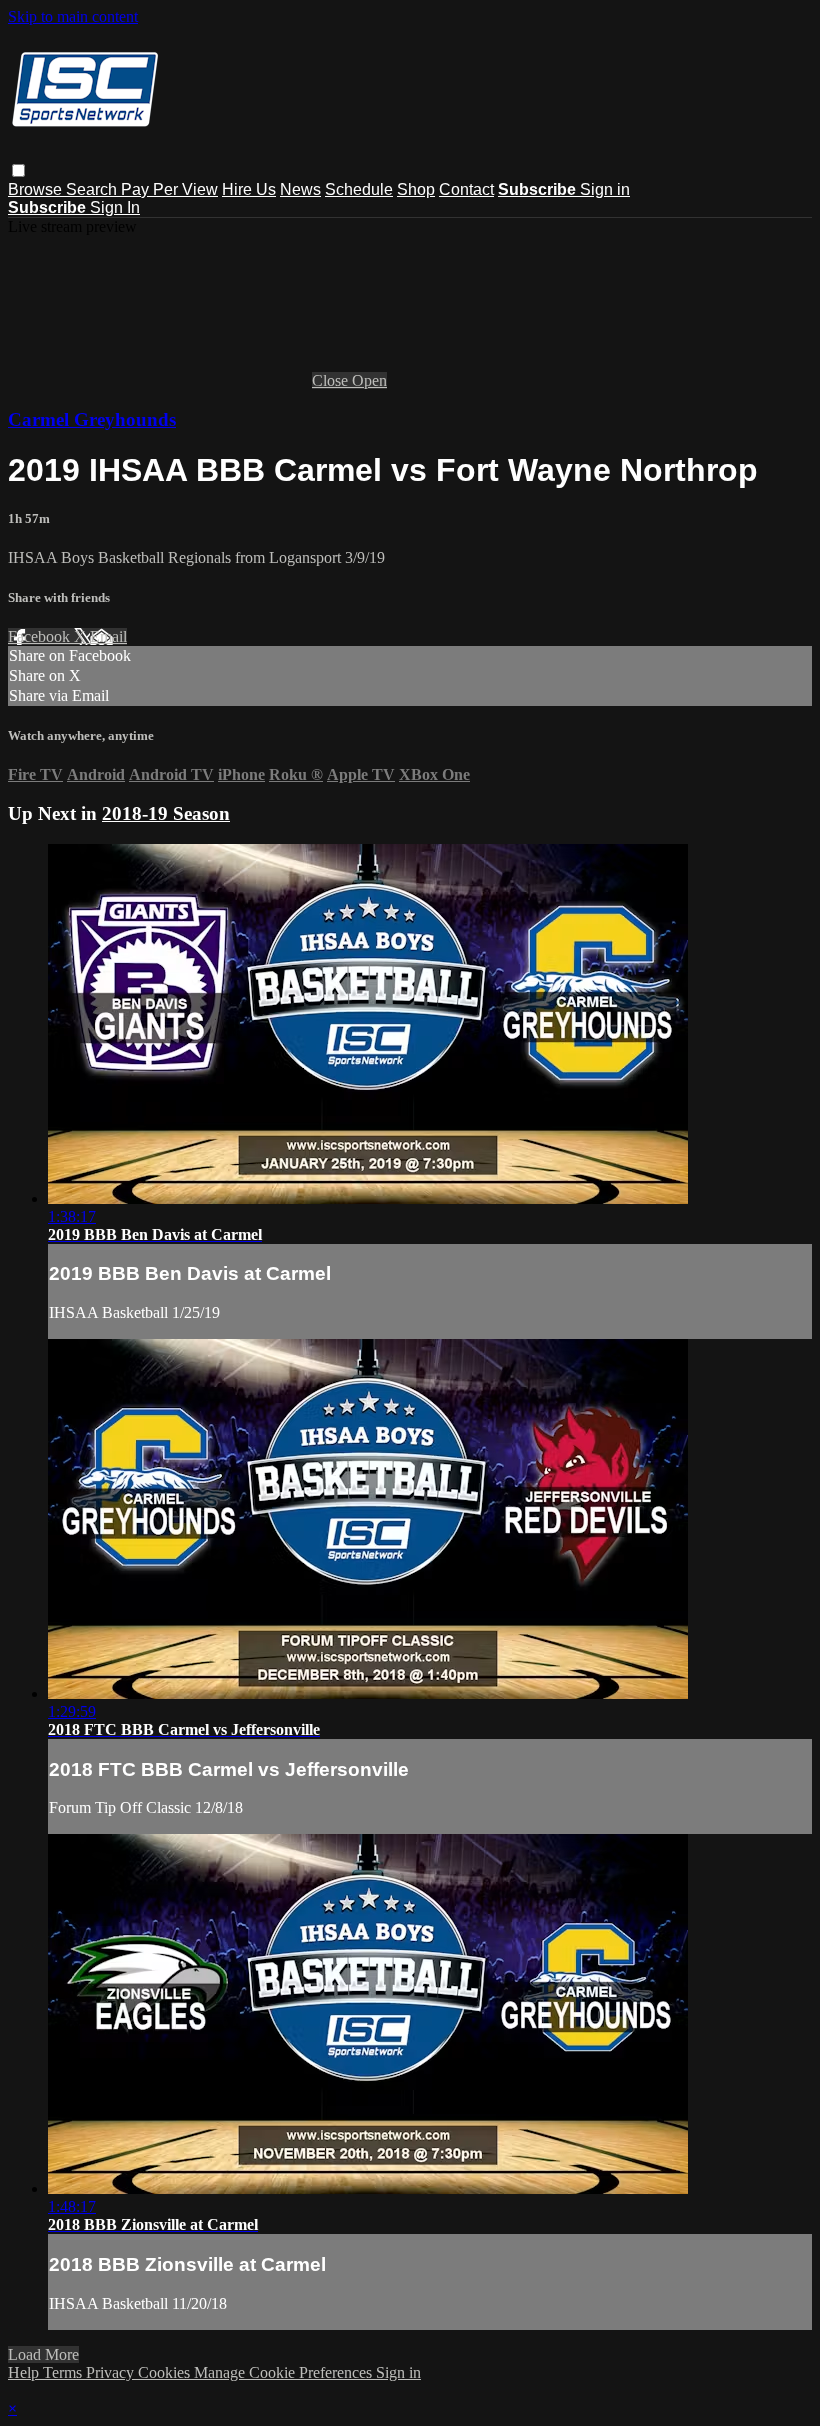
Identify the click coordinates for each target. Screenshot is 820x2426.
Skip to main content (73, 16)
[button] (18, 170)
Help (25, 2372)
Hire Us (249, 189)
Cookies (166, 2372)
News (300, 189)
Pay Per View (169, 189)
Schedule (359, 189)
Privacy (112, 2372)
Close (332, 380)
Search (93, 189)
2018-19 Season (166, 813)
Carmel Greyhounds (92, 419)
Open (369, 380)
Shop (416, 189)
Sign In (115, 207)
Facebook (41, 636)
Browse (37, 189)
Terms (64, 2372)
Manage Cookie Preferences (285, 2372)
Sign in (605, 189)
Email (108, 636)
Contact (466, 189)
